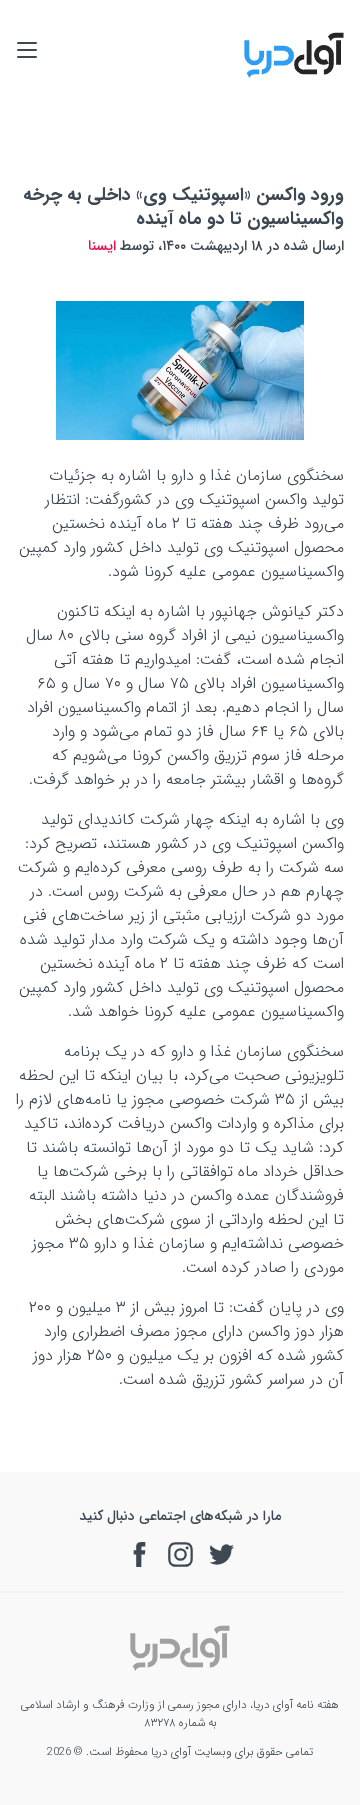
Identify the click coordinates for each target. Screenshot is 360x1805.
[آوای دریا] (294, 74)
